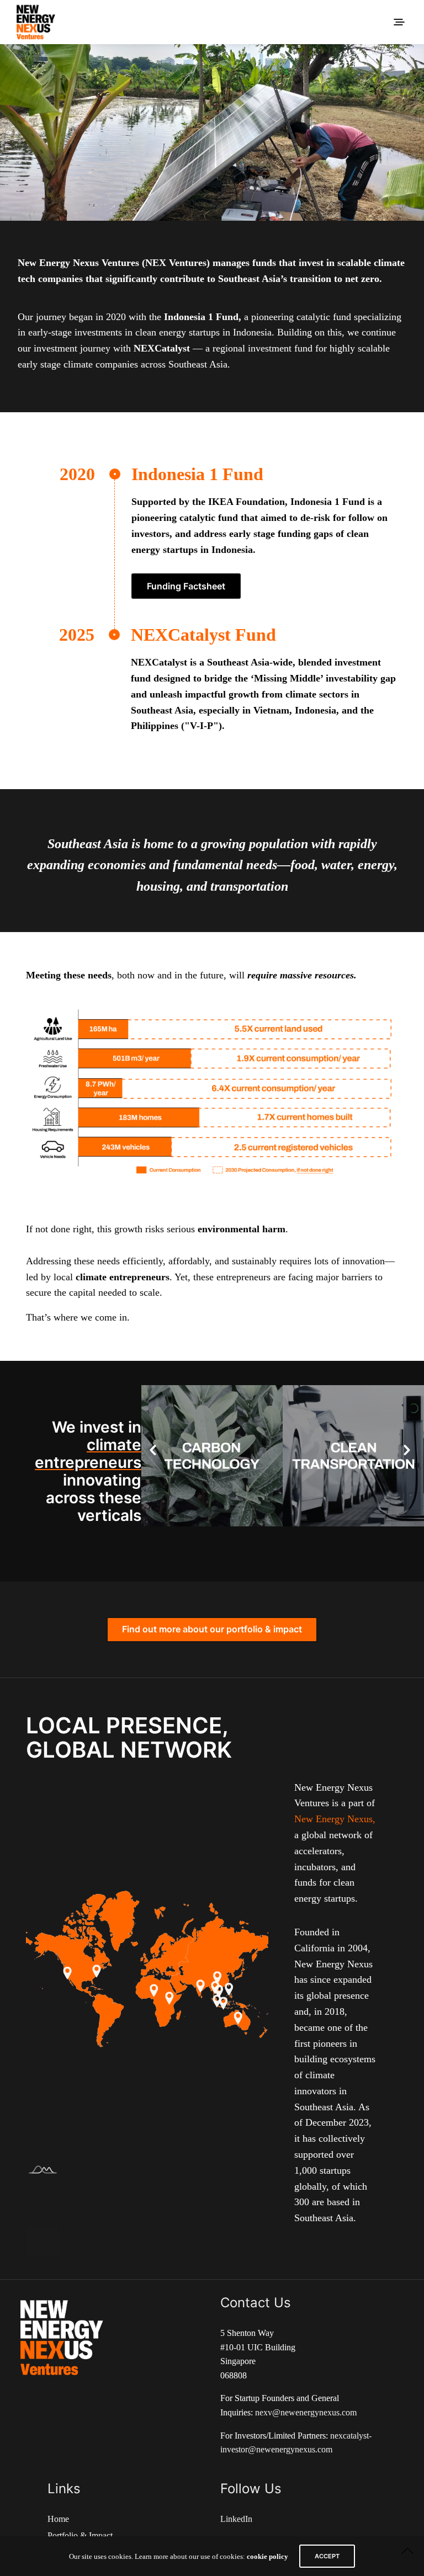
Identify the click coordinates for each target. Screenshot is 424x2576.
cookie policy (267, 2556)
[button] (153, 1450)
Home (58, 2519)
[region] (212, 132)
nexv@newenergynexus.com (306, 2412)
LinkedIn (236, 2519)
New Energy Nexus (333, 1819)
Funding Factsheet (186, 586)
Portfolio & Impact (80, 2535)
